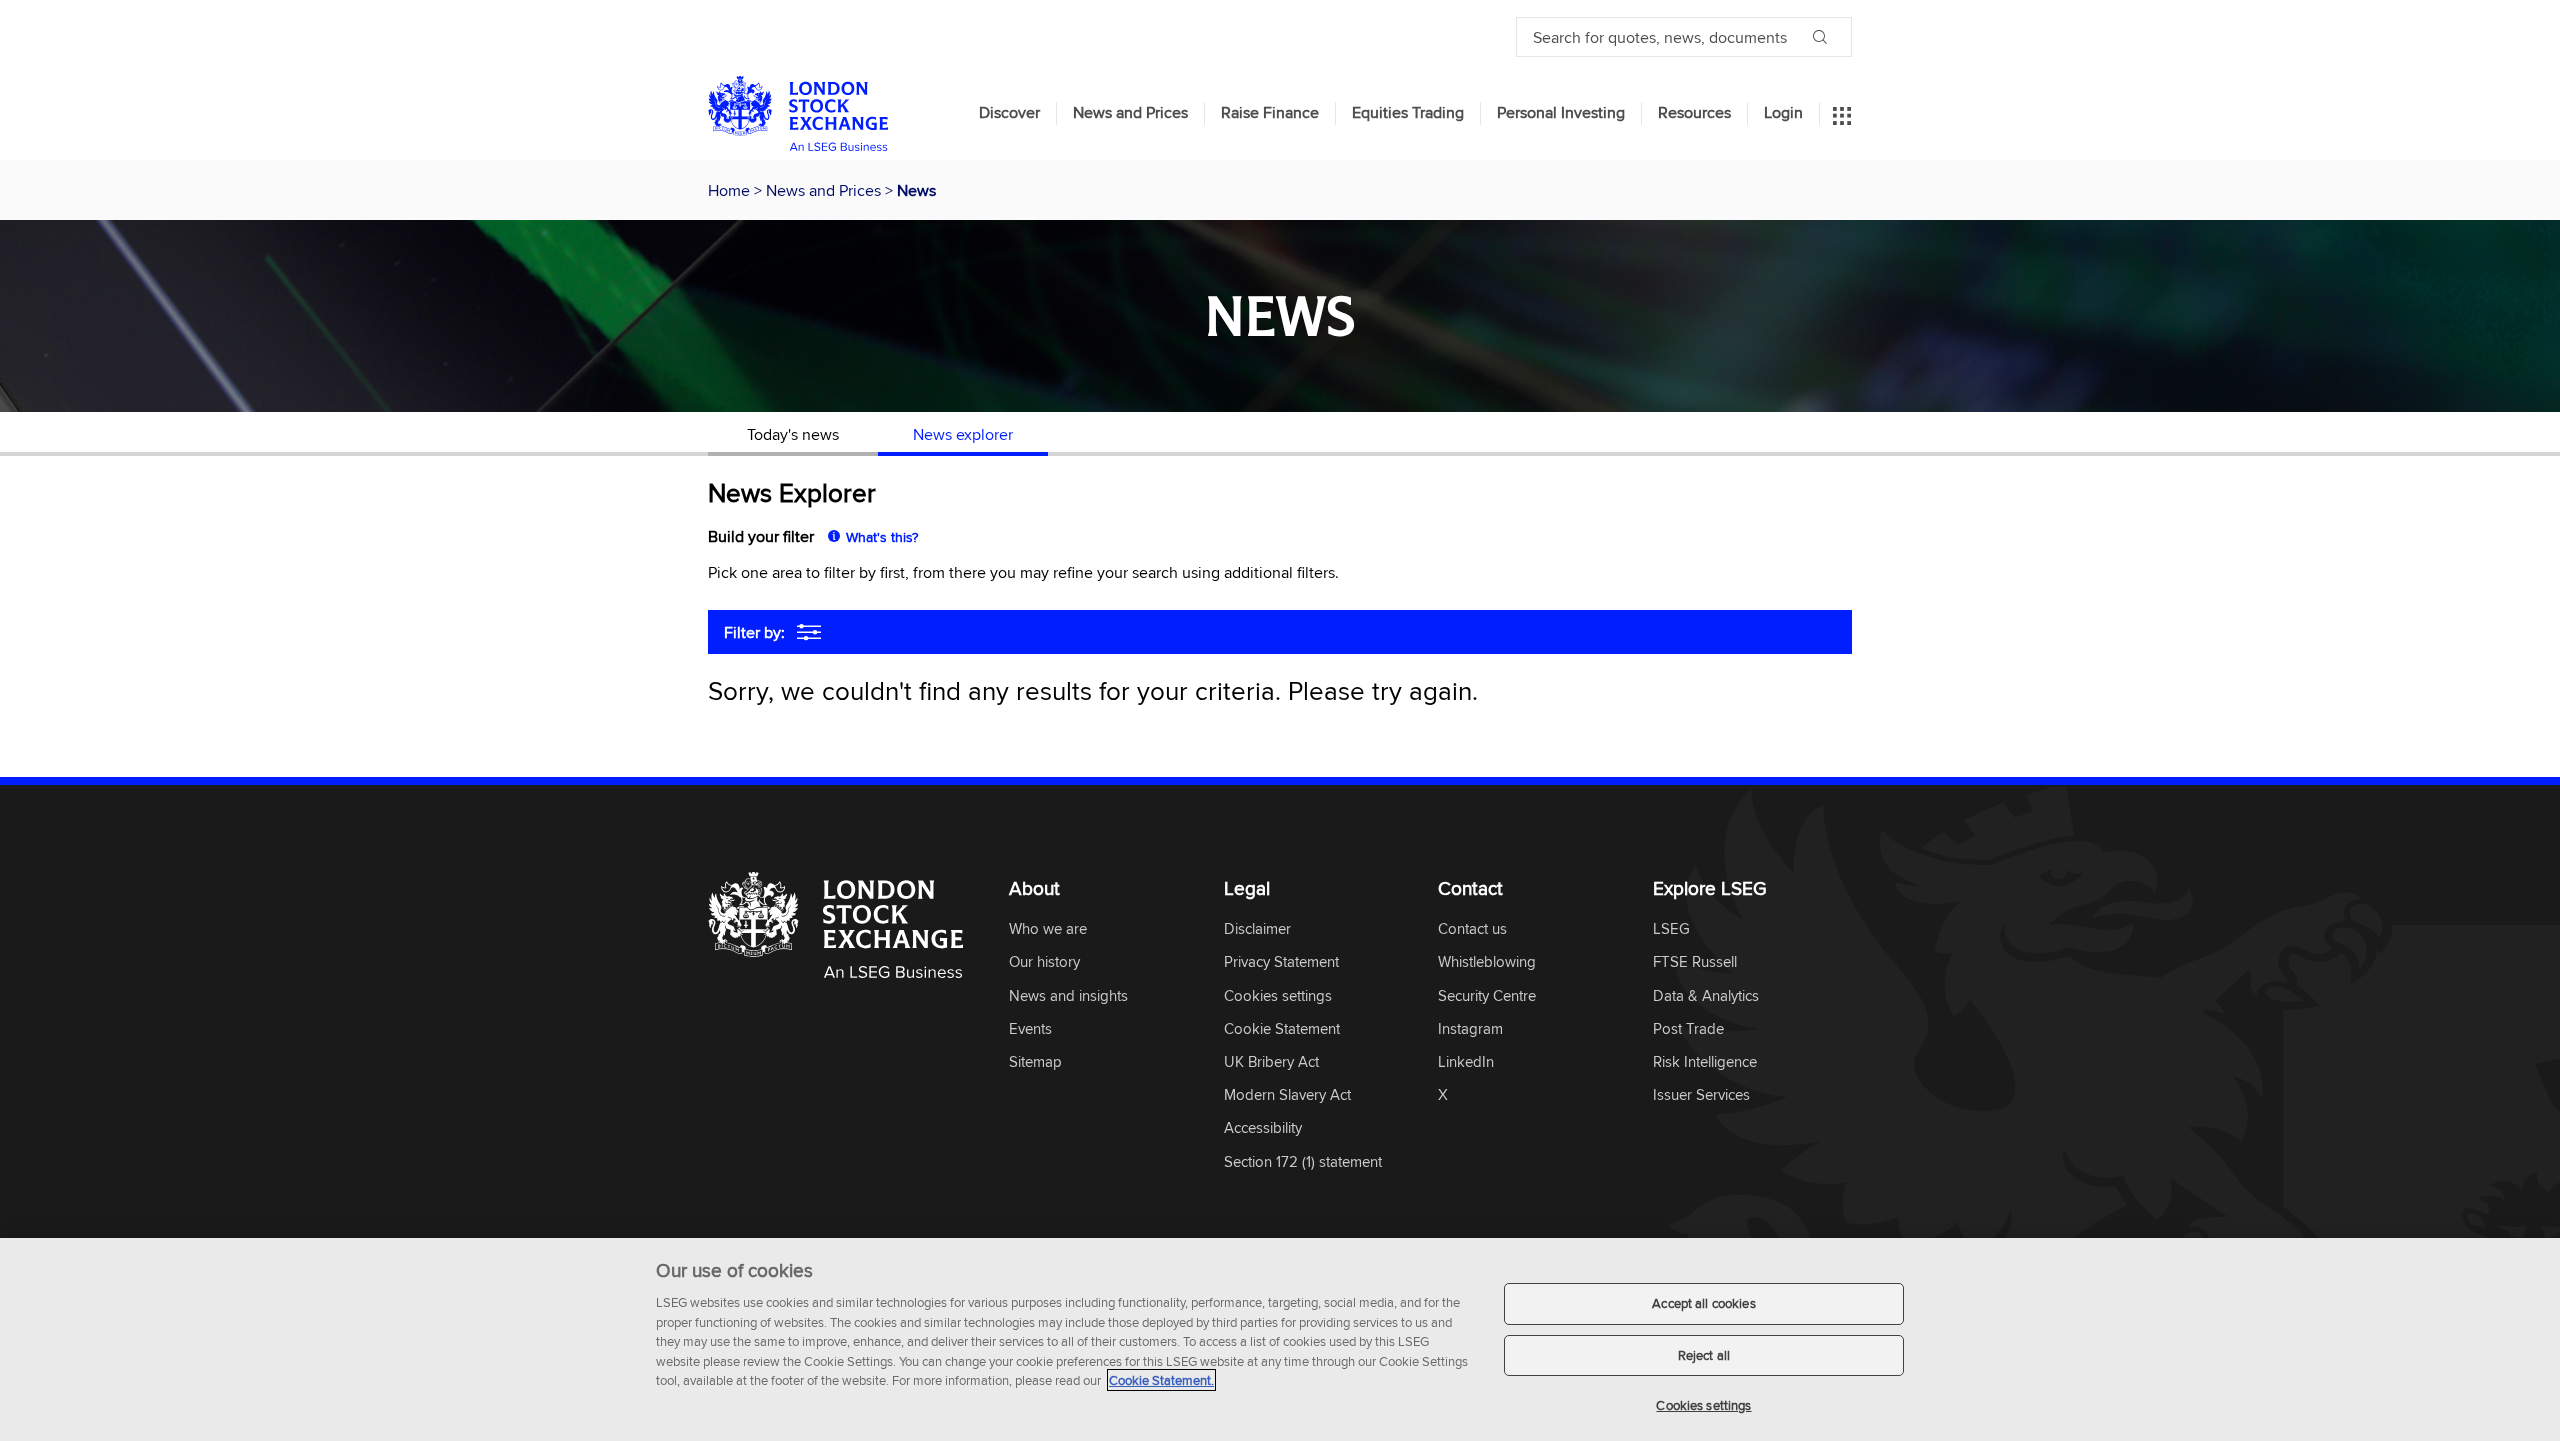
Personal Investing (1561, 113)
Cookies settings (1703, 1405)
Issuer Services (1701, 1095)
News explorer (963, 434)
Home (731, 190)
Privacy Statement (1281, 962)
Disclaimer (1257, 929)
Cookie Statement (1282, 1029)
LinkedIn (1466, 1062)
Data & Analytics (1706, 996)
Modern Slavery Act (1287, 1095)
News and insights (1068, 996)
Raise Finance (1270, 113)
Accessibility (1263, 1128)
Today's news (793, 434)
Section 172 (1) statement (1303, 1162)
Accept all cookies (1703, 1303)
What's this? (882, 537)
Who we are (1048, 929)
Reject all (1704, 1355)
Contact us (1472, 929)
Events (1030, 1029)
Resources (1694, 113)
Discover (1009, 113)
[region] (1280, 1339)
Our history (1044, 962)
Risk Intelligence (1705, 1062)
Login (1783, 113)
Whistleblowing (1487, 962)
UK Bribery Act (1271, 1062)
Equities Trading (1408, 113)
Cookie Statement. (1161, 1380)
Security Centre (1487, 996)
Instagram (1470, 1029)
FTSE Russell (1695, 962)
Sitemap (1035, 1062)
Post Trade (1688, 1029)
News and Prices (1130, 113)
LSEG (1671, 929)
